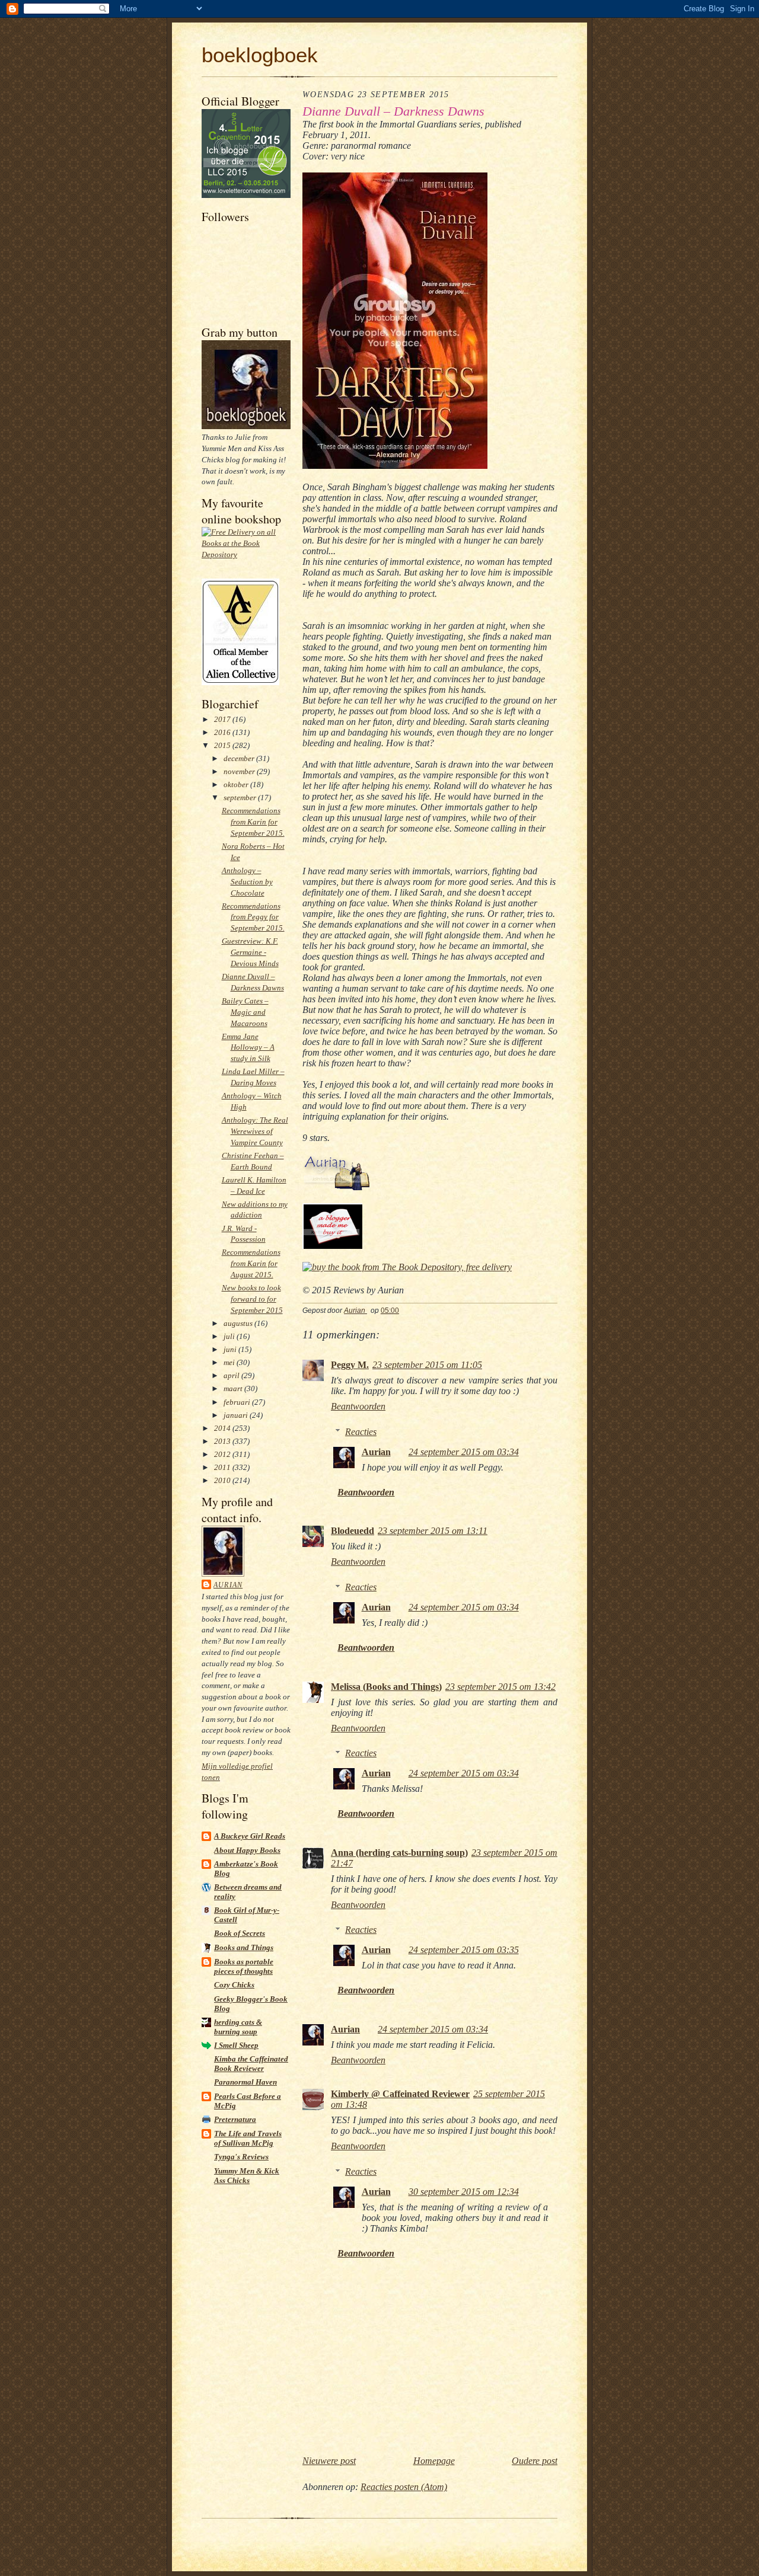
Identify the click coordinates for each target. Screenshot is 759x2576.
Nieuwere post (329, 2461)
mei (230, 1362)
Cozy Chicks (234, 1985)
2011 (223, 1467)
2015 (223, 745)
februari (238, 1402)
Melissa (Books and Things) (386, 1687)
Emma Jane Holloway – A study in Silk (248, 1048)
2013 (223, 1441)
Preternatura (235, 2119)
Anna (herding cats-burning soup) (399, 1853)
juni (231, 1349)
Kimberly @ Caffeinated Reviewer (400, 2094)
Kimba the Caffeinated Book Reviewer (251, 2064)
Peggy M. (350, 1365)
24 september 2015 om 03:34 (464, 1452)
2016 (223, 732)
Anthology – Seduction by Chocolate (247, 882)
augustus (239, 1323)
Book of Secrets (240, 1933)
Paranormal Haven (245, 2082)
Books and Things (244, 1947)
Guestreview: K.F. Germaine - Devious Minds (250, 952)
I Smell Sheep (236, 2045)
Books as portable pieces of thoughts (244, 1966)
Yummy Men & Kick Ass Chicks (247, 2176)
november (240, 771)
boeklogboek (260, 55)
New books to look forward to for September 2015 (252, 1299)
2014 (223, 1428)
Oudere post (535, 2461)
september (241, 798)
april (232, 1375)
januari (237, 1415)
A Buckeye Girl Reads (250, 1836)
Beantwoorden (358, 1406)
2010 (223, 1480)
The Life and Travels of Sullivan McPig (248, 2138)
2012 (223, 1454)
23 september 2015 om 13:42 (500, 1687)
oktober (237, 784)
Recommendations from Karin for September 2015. (253, 822)
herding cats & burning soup (238, 2027)
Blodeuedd (353, 1531)
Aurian (228, 1585)
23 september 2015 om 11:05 (427, 1365)
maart (234, 1388)
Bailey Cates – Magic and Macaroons (245, 1012)
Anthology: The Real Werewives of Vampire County (255, 1131)
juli (230, 1336)
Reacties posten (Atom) (404, 2487)
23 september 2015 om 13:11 (433, 1531)
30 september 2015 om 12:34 (464, 2192)
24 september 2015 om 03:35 (464, 1950)
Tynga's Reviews (241, 2157)
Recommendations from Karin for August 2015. (251, 1263)
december (240, 758)
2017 (223, 719)
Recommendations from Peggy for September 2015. (253, 917)
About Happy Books (247, 1850)
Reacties (361, 1432)
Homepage (434, 2461)
